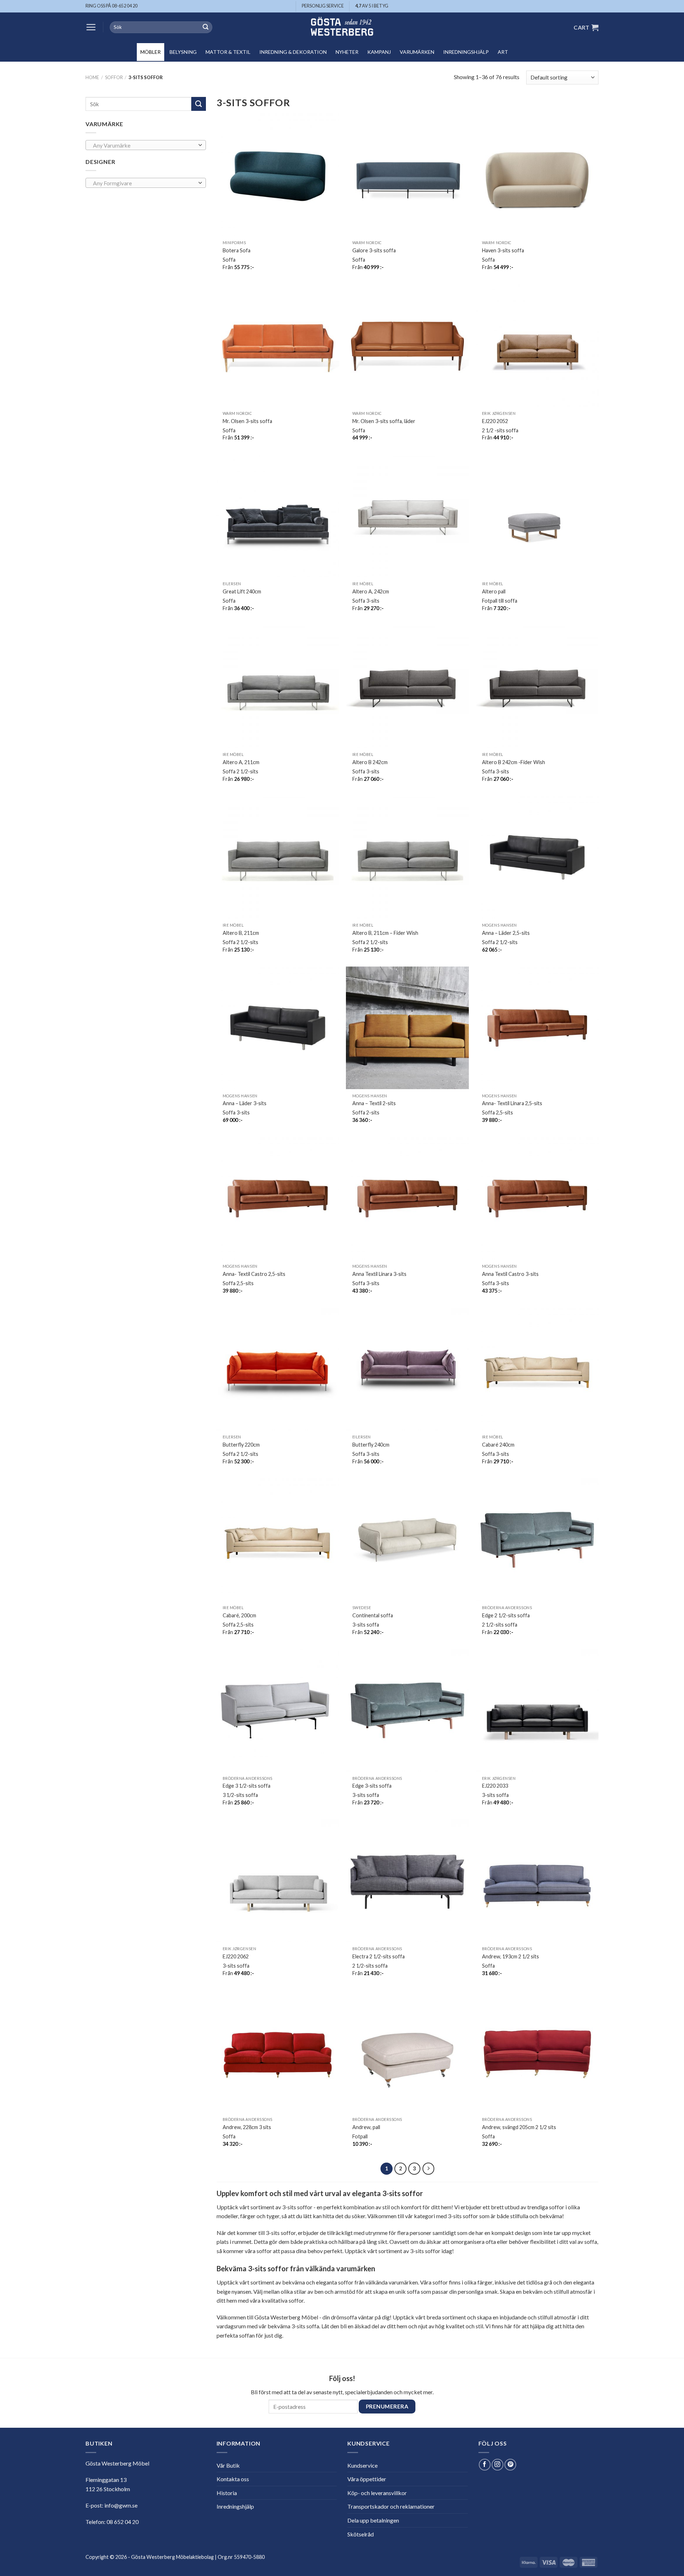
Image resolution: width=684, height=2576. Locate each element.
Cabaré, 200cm (239, 1615)
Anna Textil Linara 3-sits (379, 1274)
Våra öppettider (367, 2479)
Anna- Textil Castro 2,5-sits (254, 1274)
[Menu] (91, 27)
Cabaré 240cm (498, 1445)
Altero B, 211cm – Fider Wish (385, 933)
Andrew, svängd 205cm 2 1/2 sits (519, 2127)
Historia (227, 2493)
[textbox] (144, 145)
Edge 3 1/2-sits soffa (247, 1786)
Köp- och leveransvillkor (377, 2493)
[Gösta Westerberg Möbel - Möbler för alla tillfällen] (342, 27)
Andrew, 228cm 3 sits (247, 2127)
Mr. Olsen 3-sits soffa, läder (384, 421)
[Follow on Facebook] (485, 2465)
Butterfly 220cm (241, 1445)
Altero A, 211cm (241, 762)
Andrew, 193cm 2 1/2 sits (511, 1956)
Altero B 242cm (370, 762)
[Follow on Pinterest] (510, 2465)
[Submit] (206, 27)
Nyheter (347, 52)
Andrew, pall (366, 2127)
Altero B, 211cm (241, 933)
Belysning (183, 52)
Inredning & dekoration (293, 52)
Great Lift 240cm (242, 591)
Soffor (114, 77)
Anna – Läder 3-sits (245, 1103)
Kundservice (362, 2465)
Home (92, 77)
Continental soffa (373, 1615)
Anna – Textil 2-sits (374, 1103)
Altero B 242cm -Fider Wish (514, 762)
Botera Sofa (237, 250)
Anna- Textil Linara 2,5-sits (512, 1103)
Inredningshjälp (466, 52)
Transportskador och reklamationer (391, 2506)
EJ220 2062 (236, 1956)
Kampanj (379, 52)
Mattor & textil (228, 52)
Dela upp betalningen (373, 2520)
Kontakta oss (233, 2479)
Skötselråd (361, 2534)
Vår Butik (228, 2465)
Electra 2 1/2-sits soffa (379, 1956)
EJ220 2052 (495, 421)
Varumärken (417, 52)
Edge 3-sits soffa (372, 1786)
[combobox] (146, 145)
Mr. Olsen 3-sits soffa (247, 421)
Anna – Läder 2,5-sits (506, 933)
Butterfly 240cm (371, 1445)
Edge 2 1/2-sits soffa (506, 1615)
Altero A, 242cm (371, 591)
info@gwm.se (121, 2505)
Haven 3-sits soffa (503, 250)
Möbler (151, 52)
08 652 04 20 (123, 2522)
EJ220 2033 (495, 1786)
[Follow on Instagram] (498, 2465)
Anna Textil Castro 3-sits (510, 1274)
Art (503, 52)
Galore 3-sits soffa (374, 250)
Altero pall (494, 591)
